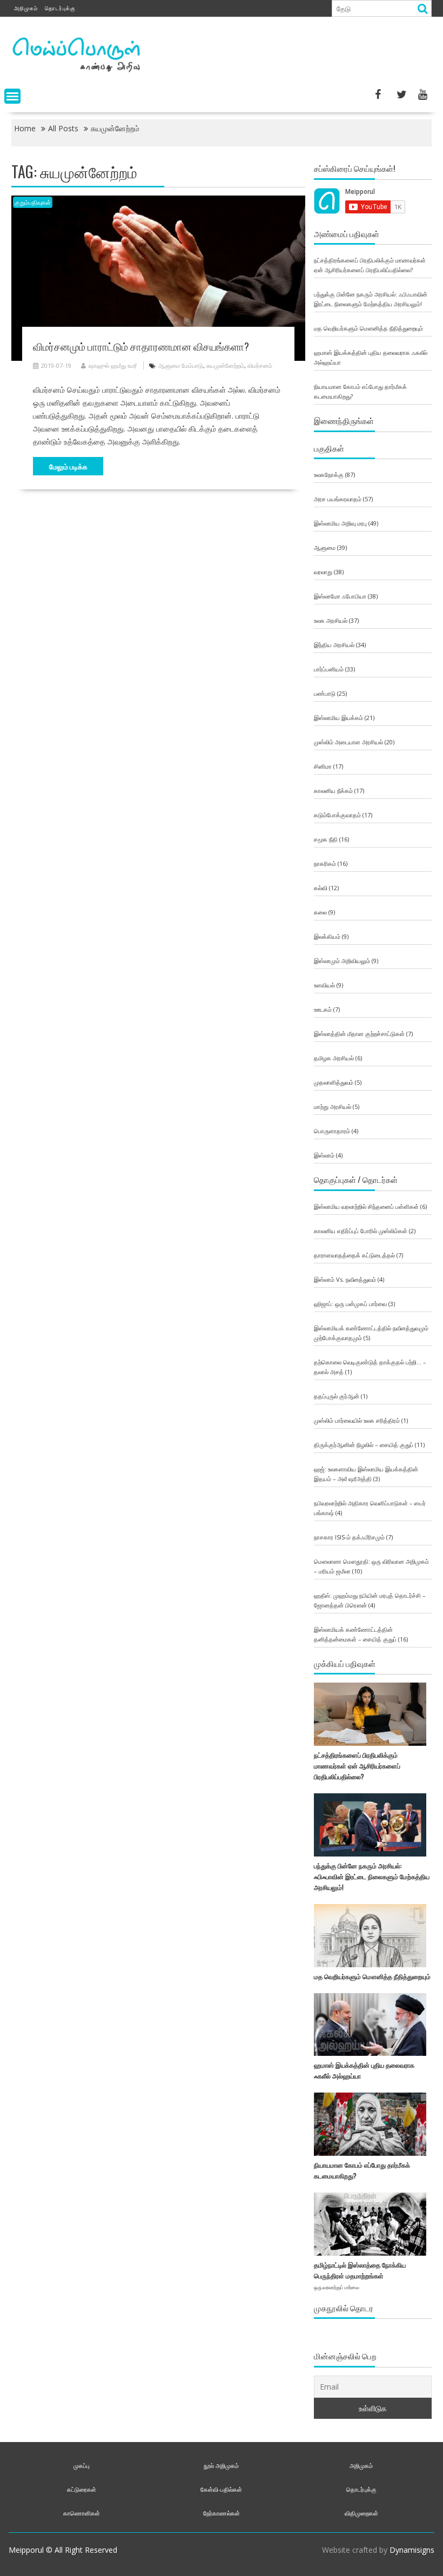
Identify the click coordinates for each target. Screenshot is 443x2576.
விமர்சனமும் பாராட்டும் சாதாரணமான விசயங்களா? (141, 346)
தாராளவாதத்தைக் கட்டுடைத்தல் (354, 1255)
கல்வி (321, 888)
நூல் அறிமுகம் (221, 2466)
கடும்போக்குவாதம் (337, 815)
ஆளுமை (325, 547)
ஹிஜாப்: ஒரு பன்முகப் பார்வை (350, 1304)
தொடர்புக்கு (60, 8)
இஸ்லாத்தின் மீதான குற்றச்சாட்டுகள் (359, 1034)
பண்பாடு (325, 693)
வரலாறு (323, 572)
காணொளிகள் (82, 2513)
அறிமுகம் (26, 8)
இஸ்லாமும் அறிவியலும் (342, 961)
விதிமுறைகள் (361, 2513)
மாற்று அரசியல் (333, 1107)
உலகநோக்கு (329, 475)
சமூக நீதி (326, 839)
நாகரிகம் (325, 863)
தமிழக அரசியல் (334, 1058)
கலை (320, 912)
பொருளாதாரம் (332, 1131)
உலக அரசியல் (331, 620)
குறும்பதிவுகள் (33, 202)
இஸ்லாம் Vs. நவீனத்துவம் (345, 1279)
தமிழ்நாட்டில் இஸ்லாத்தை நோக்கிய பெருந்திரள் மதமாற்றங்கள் (360, 2275)
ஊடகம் (323, 1009)
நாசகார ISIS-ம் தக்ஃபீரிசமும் (349, 1537)
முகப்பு (82, 2466)
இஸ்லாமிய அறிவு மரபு (340, 523)
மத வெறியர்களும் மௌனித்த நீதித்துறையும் (368, 328)
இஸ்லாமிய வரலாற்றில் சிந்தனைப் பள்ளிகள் (366, 1206)
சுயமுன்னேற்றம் (225, 365)
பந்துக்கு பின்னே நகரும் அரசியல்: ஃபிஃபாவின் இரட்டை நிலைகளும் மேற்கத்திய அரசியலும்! (372, 1876)
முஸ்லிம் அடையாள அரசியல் (348, 742)
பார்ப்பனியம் (329, 669)
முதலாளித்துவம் (334, 1082)
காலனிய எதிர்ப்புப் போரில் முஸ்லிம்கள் (361, 1231)
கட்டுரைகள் (82, 2489)
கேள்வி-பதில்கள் (221, 2489)
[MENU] (12, 96)
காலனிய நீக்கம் (333, 791)
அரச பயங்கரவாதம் (338, 499)
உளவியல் (324, 985)
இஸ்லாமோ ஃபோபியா (340, 596)
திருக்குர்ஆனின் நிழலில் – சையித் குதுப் (364, 1445)
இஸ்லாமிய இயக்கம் (338, 718)
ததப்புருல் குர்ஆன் (337, 1396)
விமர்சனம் (260, 365)
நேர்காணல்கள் (222, 2513)
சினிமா (323, 766)
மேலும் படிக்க (68, 466)
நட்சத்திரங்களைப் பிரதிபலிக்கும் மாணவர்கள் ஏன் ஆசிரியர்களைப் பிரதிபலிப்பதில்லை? (357, 1765)
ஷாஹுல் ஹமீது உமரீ (113, 365)
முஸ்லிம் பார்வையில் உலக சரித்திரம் (357, 1420)
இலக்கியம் (327, 936)
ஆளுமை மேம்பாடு (181, 365)
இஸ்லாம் (324, 1155)
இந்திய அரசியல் (334, 645)
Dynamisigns (412, 2550)
